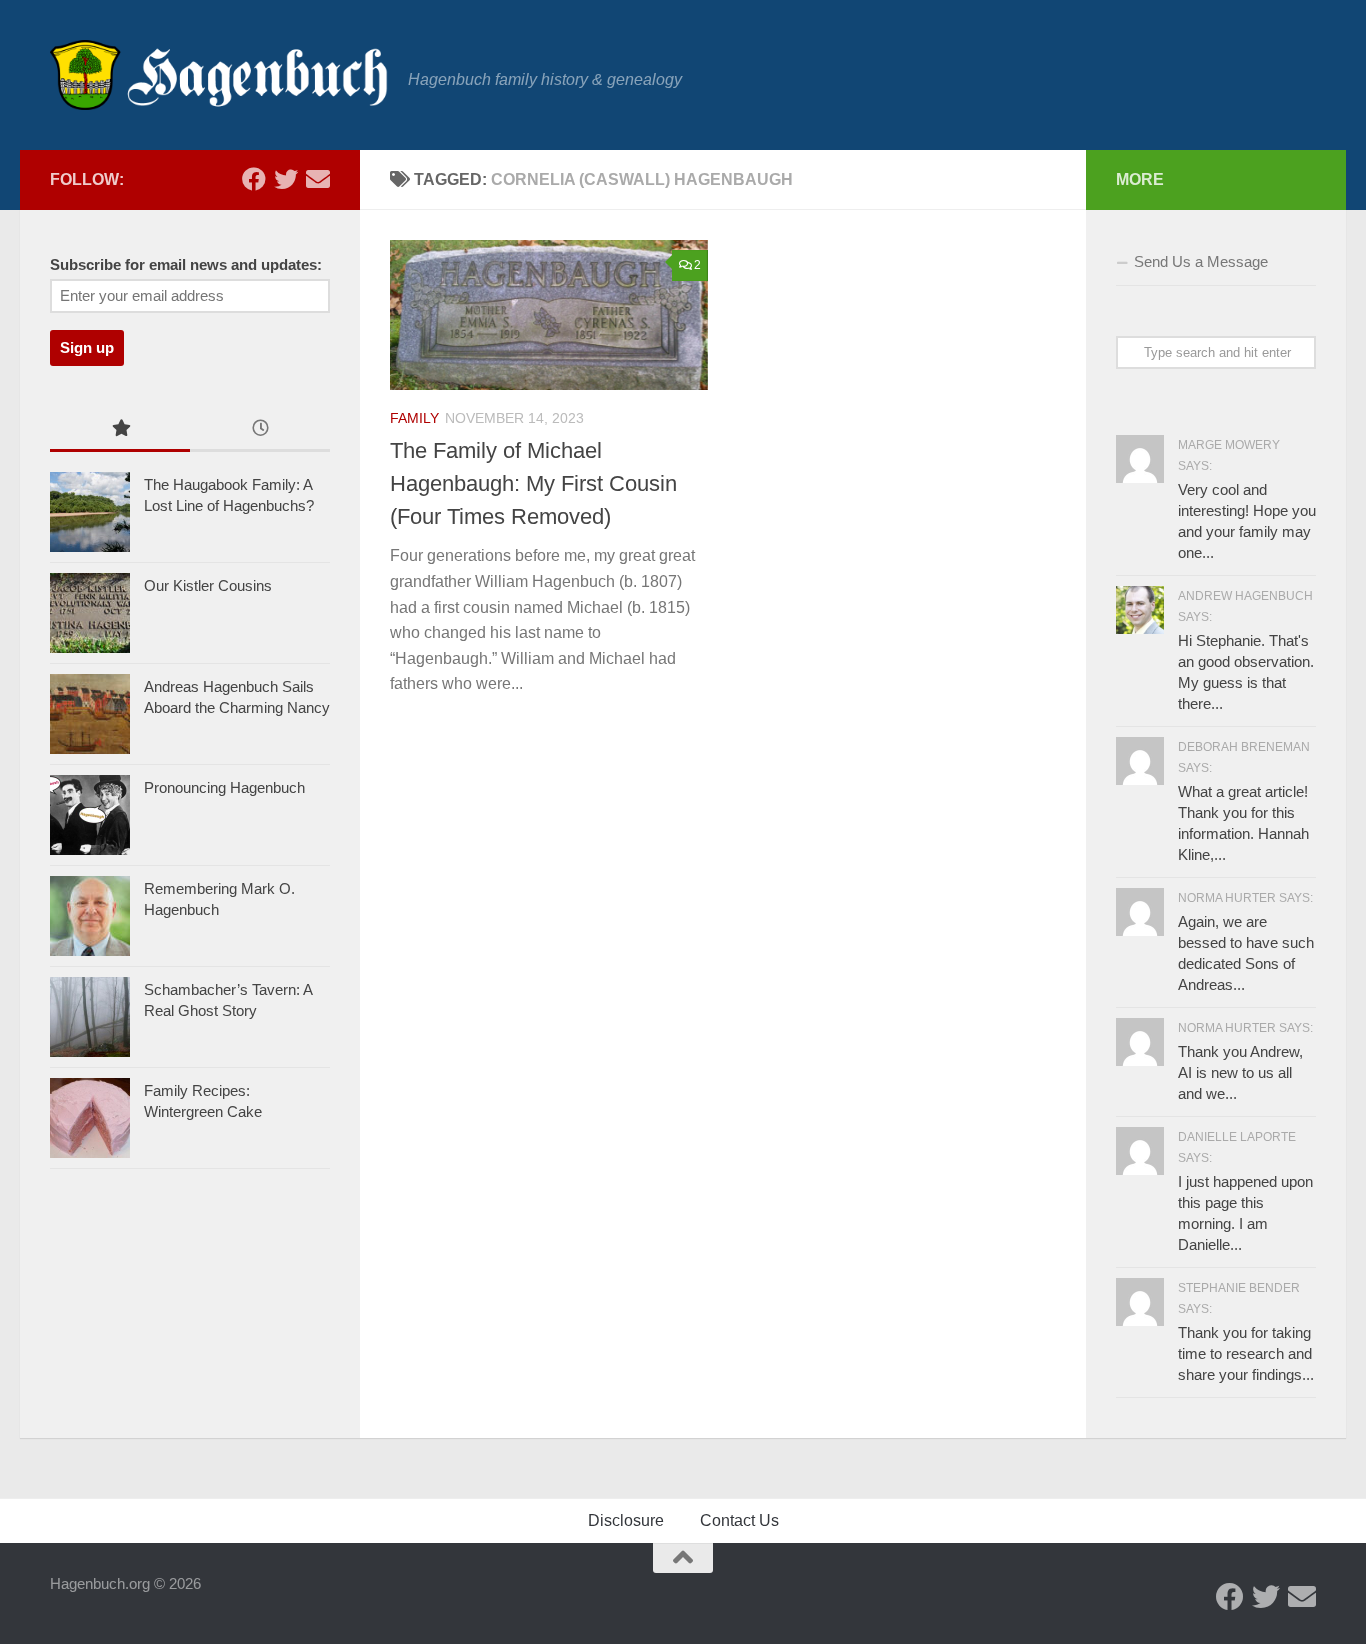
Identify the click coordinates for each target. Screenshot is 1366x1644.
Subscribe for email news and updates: (186, 265)
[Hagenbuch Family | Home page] (219, 75)
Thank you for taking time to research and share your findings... (1246, 1353)
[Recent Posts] (260, 430)
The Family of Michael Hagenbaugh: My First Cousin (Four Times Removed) (533, 483)
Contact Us (739, 1520)
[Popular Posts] (120, 430)
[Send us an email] (318, 179)
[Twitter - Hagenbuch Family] (286, 179)
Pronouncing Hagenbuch (224, 787)
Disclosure (626, 1520)
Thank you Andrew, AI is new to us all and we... (1240, 1072)
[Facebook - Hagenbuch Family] (254, 179)
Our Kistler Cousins (208, 585)
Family (414, 418)
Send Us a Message (1201, 261)
